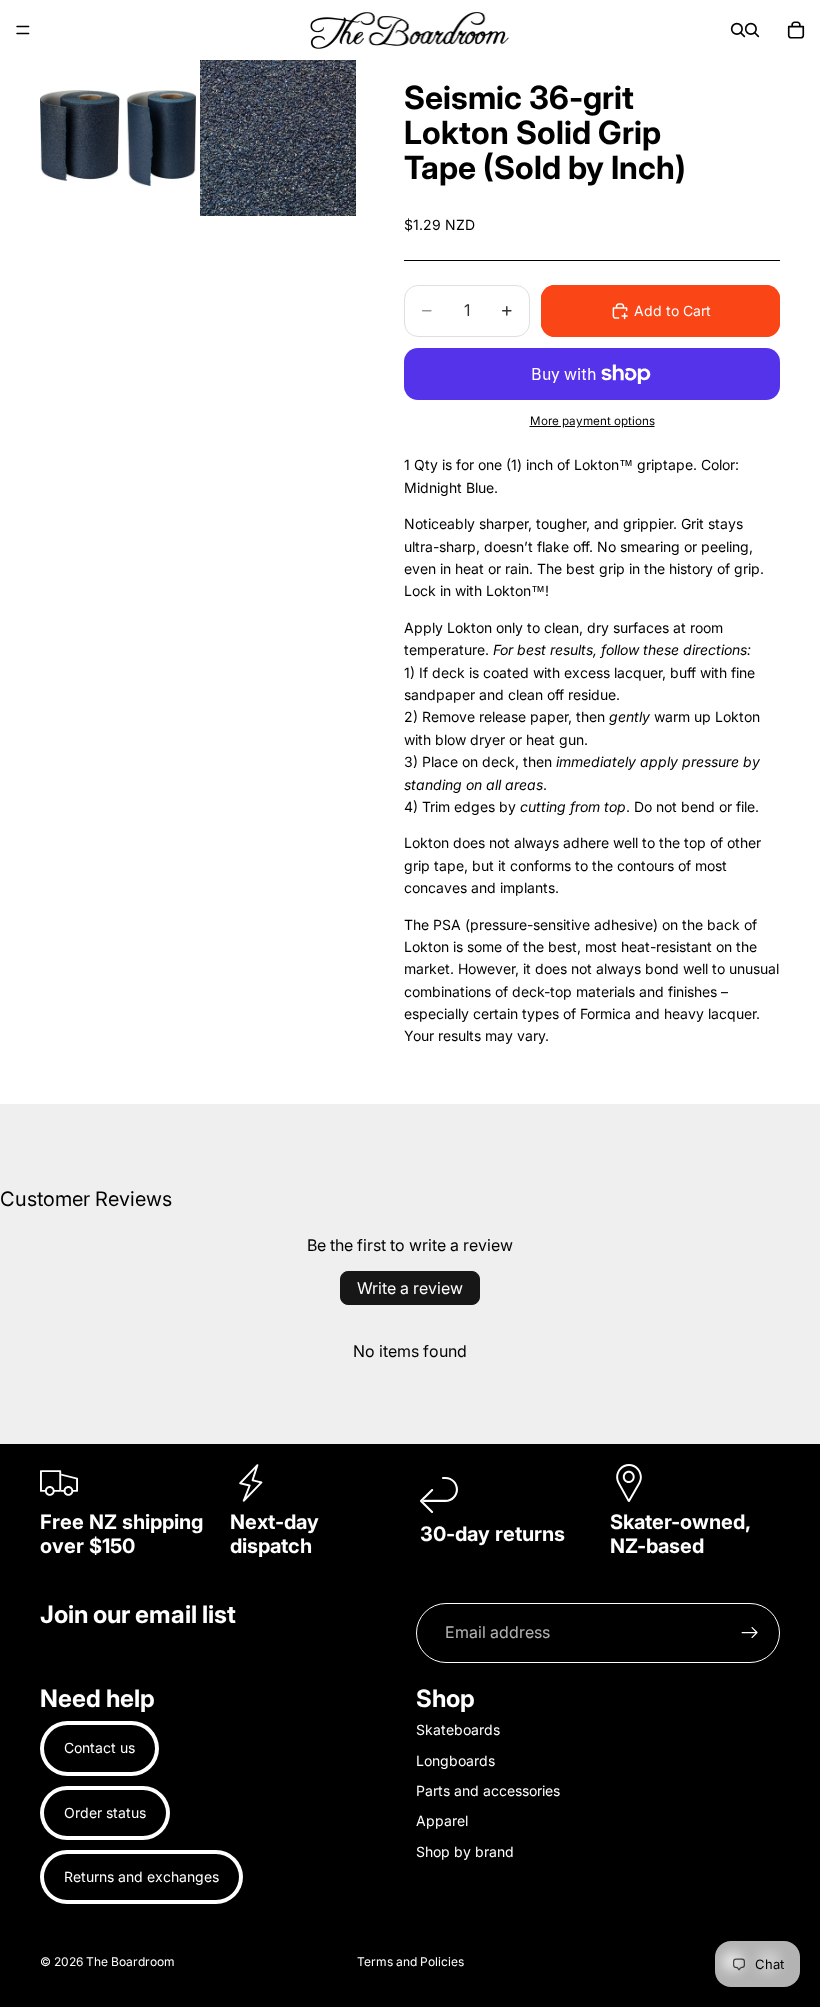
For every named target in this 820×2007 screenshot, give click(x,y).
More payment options (592, 421)
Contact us (99, 1747)
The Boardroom (130, 1961)
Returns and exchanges (141, 1876)
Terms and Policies (410, 1961)
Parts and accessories (488, 1790)
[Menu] (23, 30)
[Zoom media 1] (118, 138)
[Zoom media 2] (278, 138)
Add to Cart (672, 310)
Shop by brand (465, 1851)
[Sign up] (750, 1633)
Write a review (410, 1288)
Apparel (442, 1821)
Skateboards (458, 1729)
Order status (105, 1812)
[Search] (738, 30)
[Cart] (796, 30)
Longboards (455, 1760)
